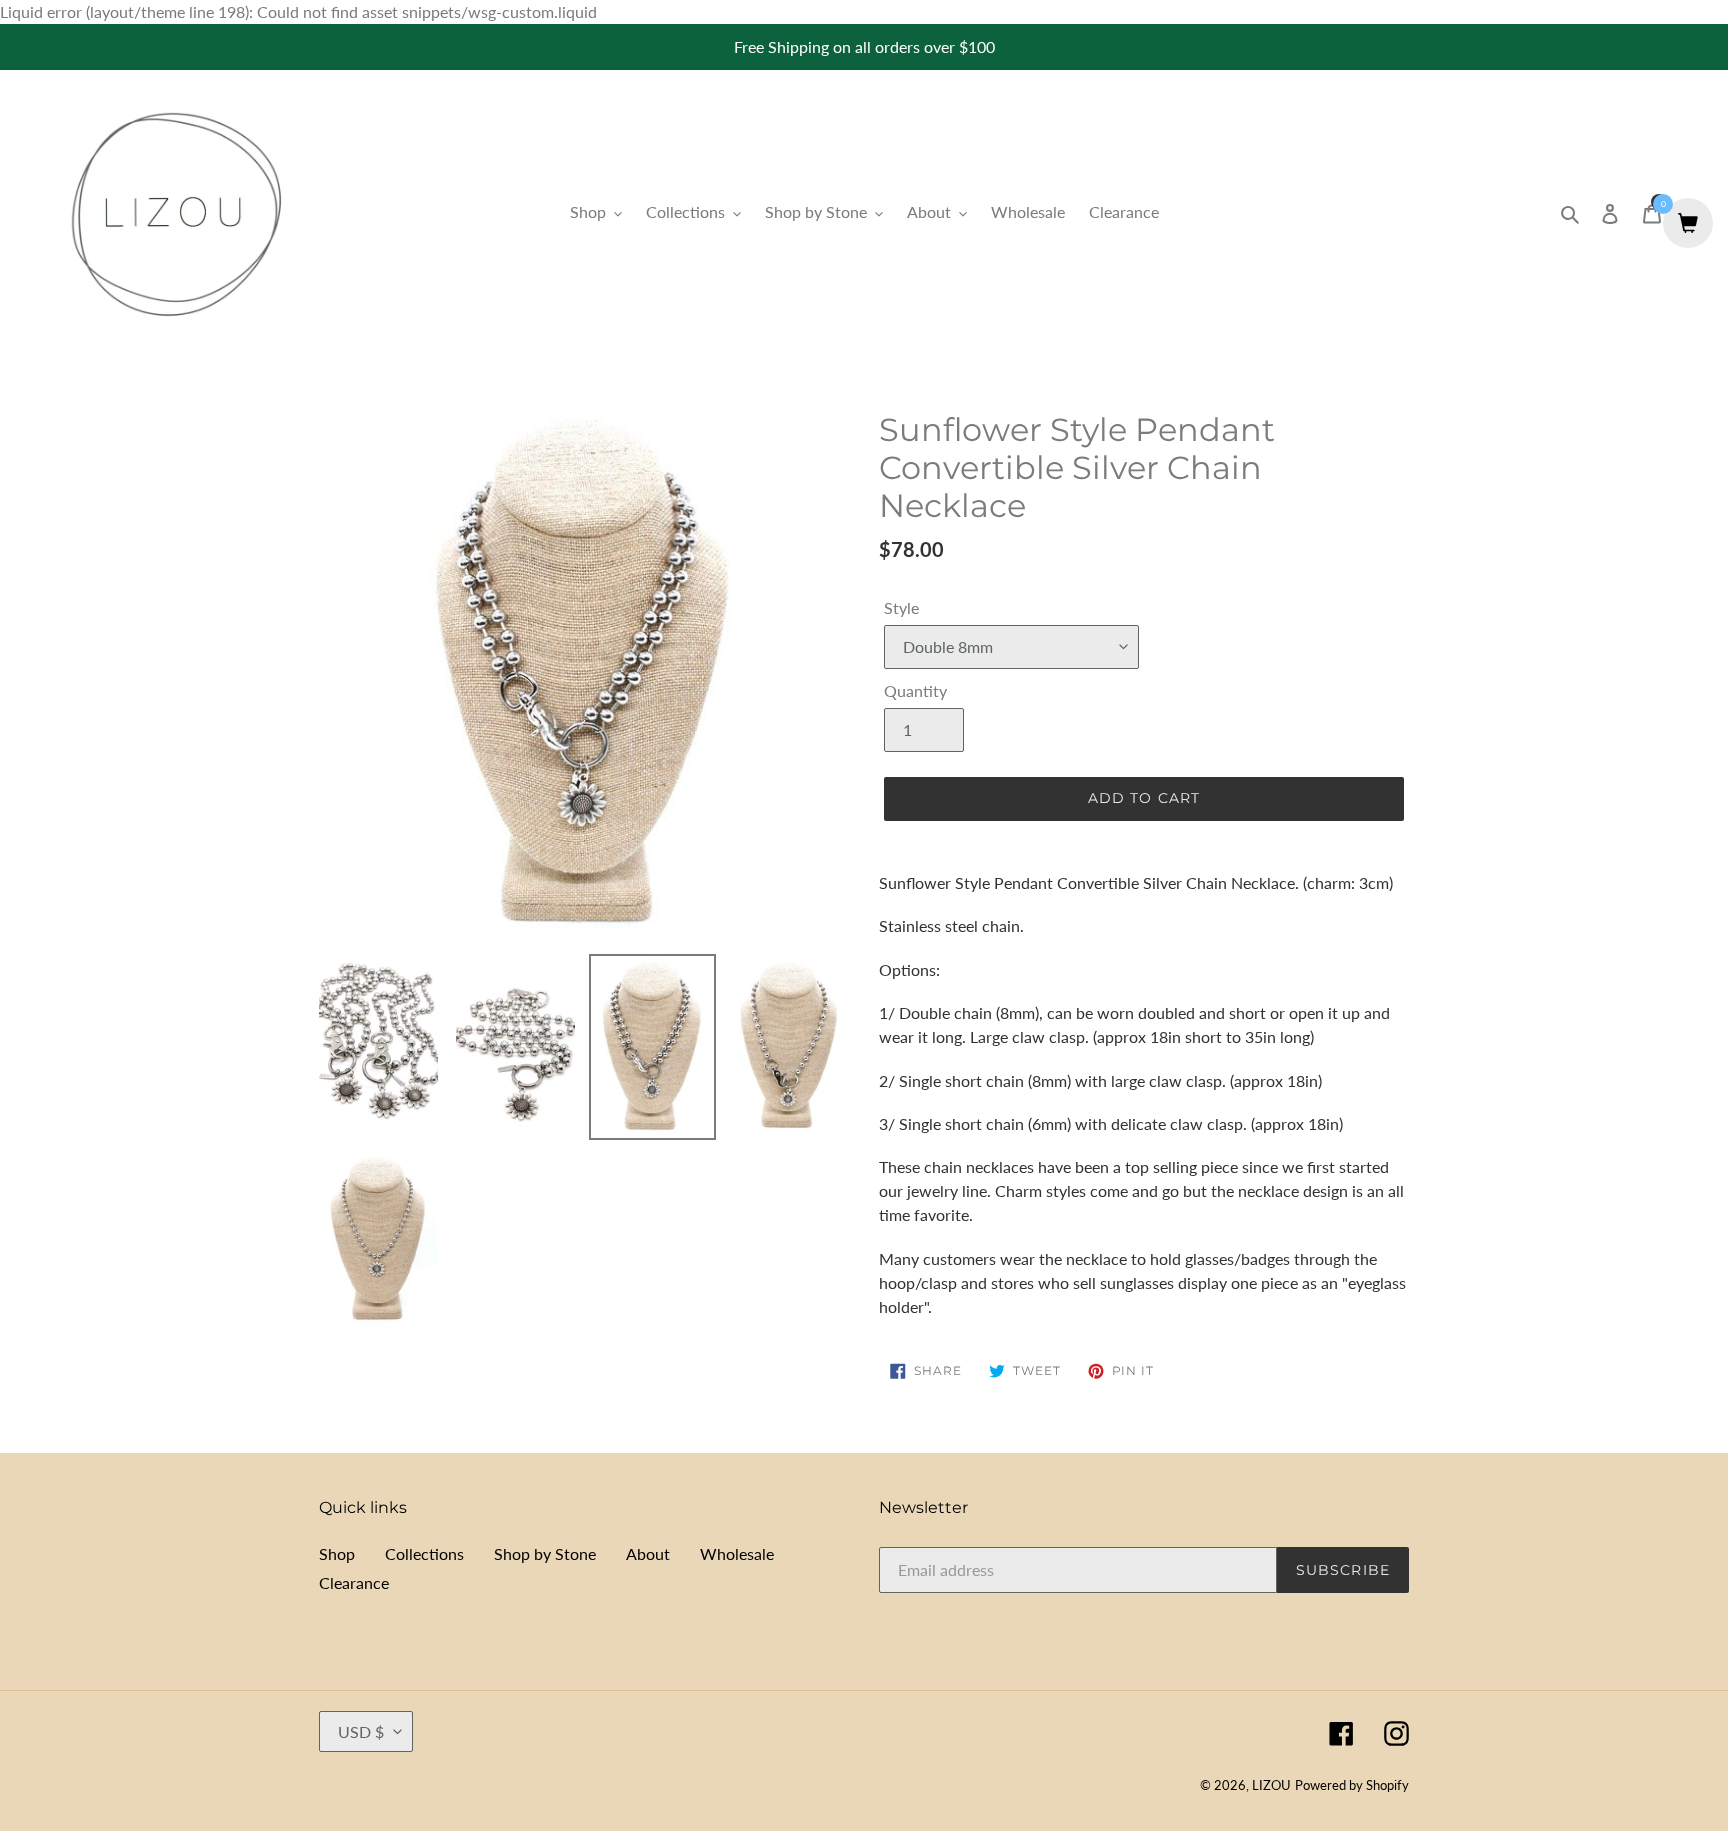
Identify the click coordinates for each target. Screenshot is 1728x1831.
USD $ (361, 1731)
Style (901, 607)
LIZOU (1271, 1785)
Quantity (915, 690)
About (648, 1553)
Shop (337, 1553)
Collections (424, 1553)
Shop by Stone (545, 1553)
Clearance (354, 1582)
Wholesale (737, 1553)
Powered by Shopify (1352, 1785)
